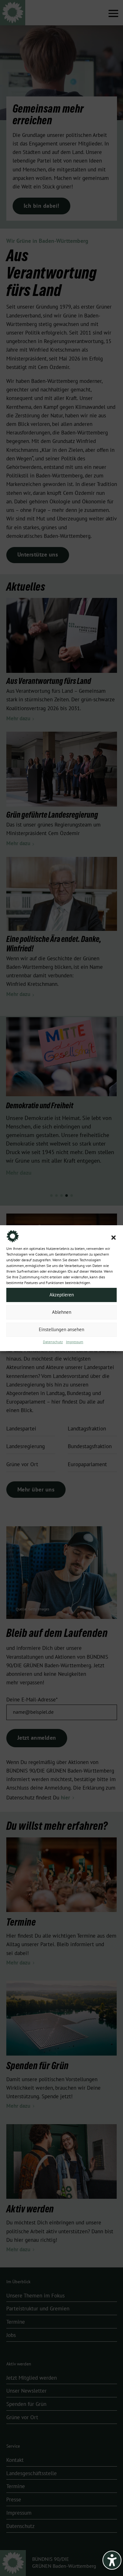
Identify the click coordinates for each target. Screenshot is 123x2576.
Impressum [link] (75, 1342)
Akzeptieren (62, 1295)
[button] (114, 1238)
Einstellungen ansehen (61, 1330)
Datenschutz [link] (53, 1342)
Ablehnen (62, 1312)
